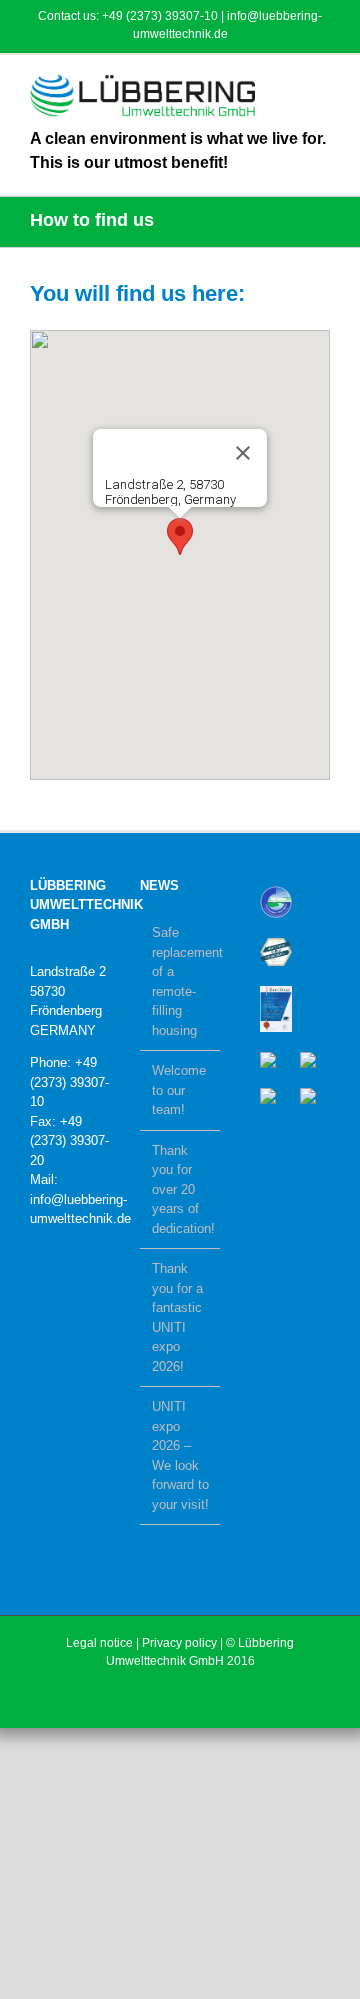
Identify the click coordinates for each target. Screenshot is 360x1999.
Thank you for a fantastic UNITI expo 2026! (177, 1317)
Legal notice (99, 1643)
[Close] (243, 453)
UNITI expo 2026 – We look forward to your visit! (180, 1455)
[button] (180, 536)
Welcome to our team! (179, 1090)
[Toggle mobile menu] (322, 85)
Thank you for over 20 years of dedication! (181, 1189)
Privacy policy (179, 1643)
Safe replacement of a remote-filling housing (181, 981)
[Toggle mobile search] (286, 85)
